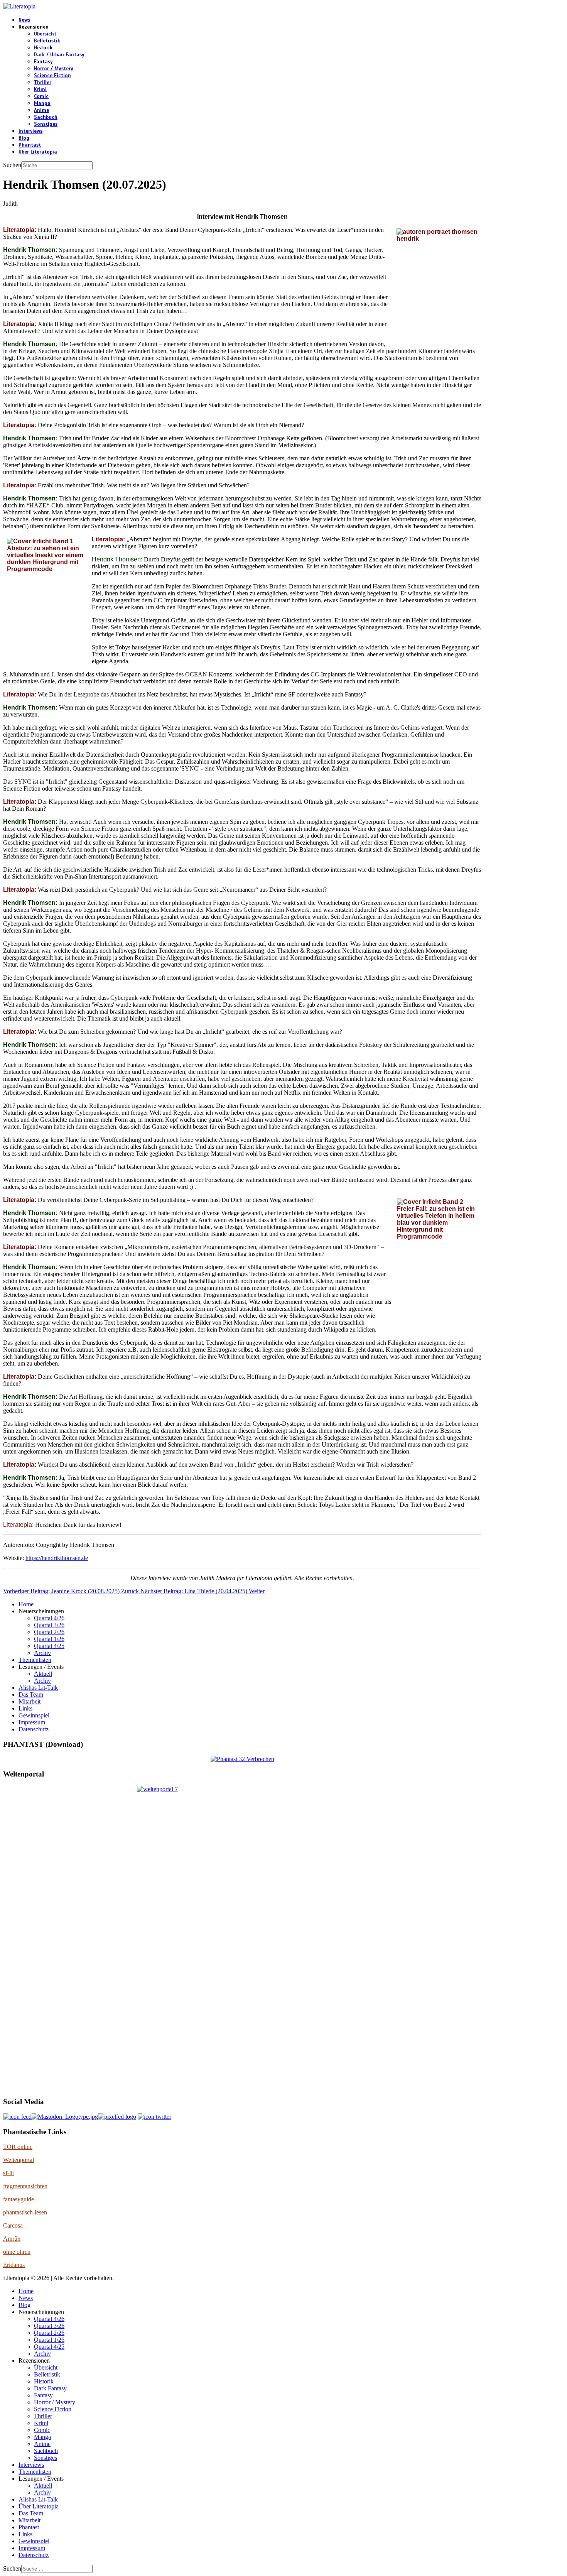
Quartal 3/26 (49, 1625)
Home (26, 1604)
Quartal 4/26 (49, 1618)
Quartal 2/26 (49, 1632)
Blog (24, 138)
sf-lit (8, 2173)
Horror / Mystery (54, 69)
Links (25, 1708)
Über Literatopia (38, 152)
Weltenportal (19, 2160)
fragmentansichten (25, 2186)
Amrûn (12, 2239)
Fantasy (43, 62)
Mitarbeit (30, 1701)
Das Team (31, 1695)
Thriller (43, 83)
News (24, 20)
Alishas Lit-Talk (38, 1688)
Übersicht (45, 34)
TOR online (18, 2147)
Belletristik (47, 41)
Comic (41, 96)
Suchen (12, 165)
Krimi (40, 90)
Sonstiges (46, 124)
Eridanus (14, 2265)
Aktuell (43, 1674)
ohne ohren (17, 2252)
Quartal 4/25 (49, 1646)
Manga (42, 103)
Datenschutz (34, 1729)
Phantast (30, 145)
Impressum (32, 1722)
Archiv (42, 1653)
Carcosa (14, 2225)
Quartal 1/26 (49, 1639)
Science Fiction (52, 76)
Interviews (30, 131)
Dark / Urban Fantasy (59, 55)
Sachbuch (46, 117)
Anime (41, 110)
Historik (43, 48)
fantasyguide (19, 2199)
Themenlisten (35, 1660)
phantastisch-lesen (25, 2212)
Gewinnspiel (34, 1715)
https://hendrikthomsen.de (57, 1558)
